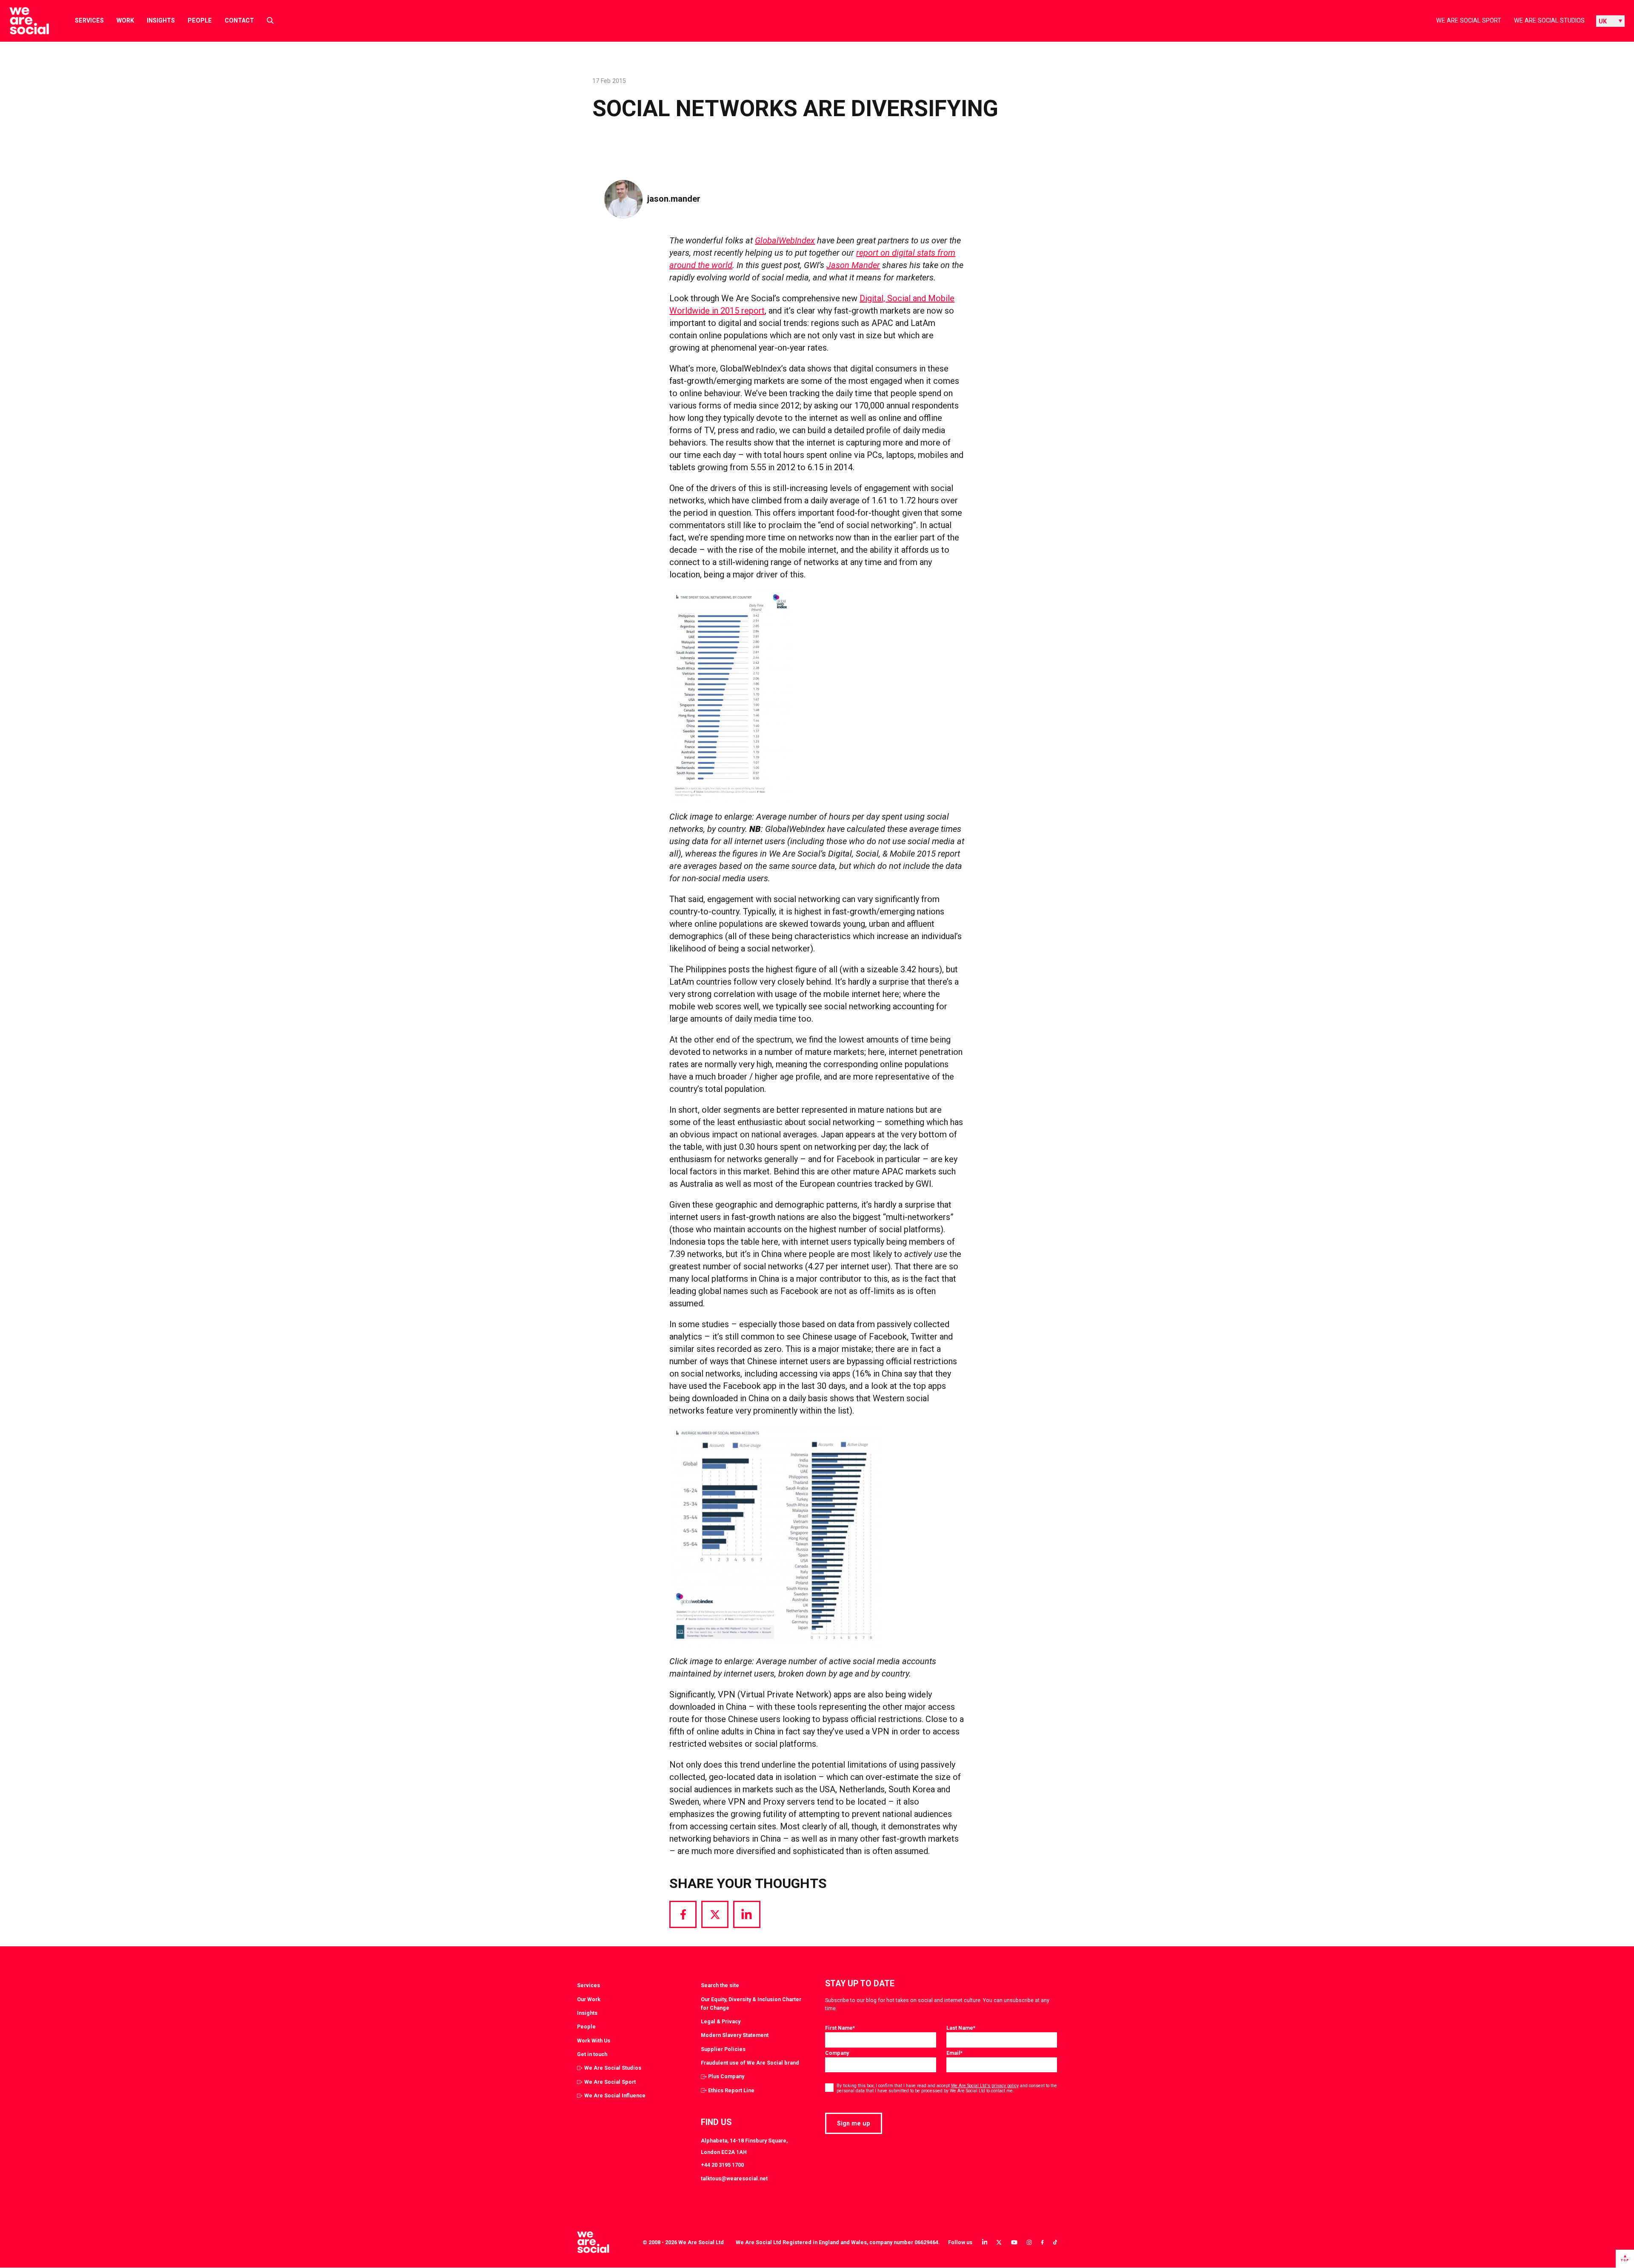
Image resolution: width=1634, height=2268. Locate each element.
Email (954, 2053)
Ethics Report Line (731, 2090)
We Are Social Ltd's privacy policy (985, 2086)
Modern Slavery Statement (735, 2035)
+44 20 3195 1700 (722, 2165)
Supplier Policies (723, 2049)
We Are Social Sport (1469, 20)
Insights (161, 20)
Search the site (720, 1985)
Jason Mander (853, 265)
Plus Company (726, 2076)
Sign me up (854, 2123)
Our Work (589, 1999)
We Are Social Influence (615, 2095)
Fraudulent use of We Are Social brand (750, 2063)
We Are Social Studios (1549, 20)
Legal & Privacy (721, 2021)
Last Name (961, 2028)
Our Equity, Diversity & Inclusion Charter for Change (751, 2004)
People (200, 20)
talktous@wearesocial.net (734, 2178)
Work (125, 20)
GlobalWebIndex (785, 240)
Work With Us (594, 2041)
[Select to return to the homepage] (22, 21)
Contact (239, 20)
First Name (840, 2028)
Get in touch (592, 2054)
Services (89, 20)
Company (837, 2053)
